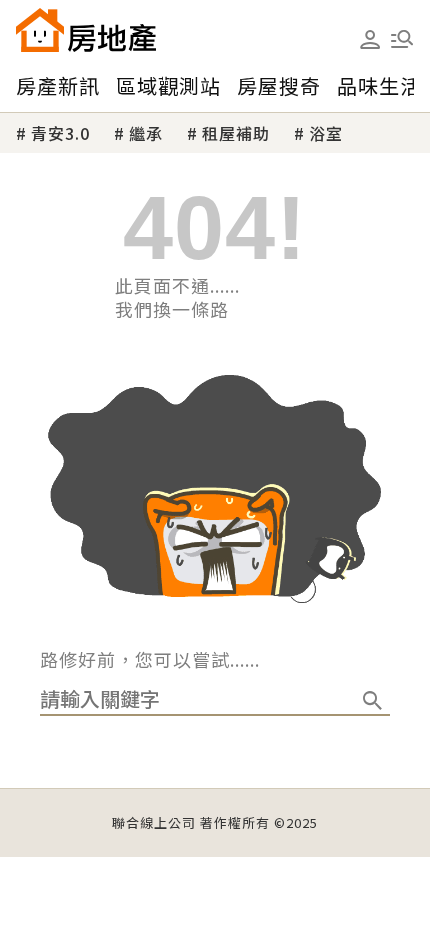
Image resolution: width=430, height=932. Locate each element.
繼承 (146, 133)
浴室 (326, 133)
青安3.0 (60, 133)
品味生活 (379, 85)
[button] (402, 39)
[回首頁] (86, 30)
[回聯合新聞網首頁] (40, 30)
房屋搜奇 (279, 85)
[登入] (370, 40)
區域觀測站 (168, 85)
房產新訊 (58, 85)
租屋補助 (236, 133)
